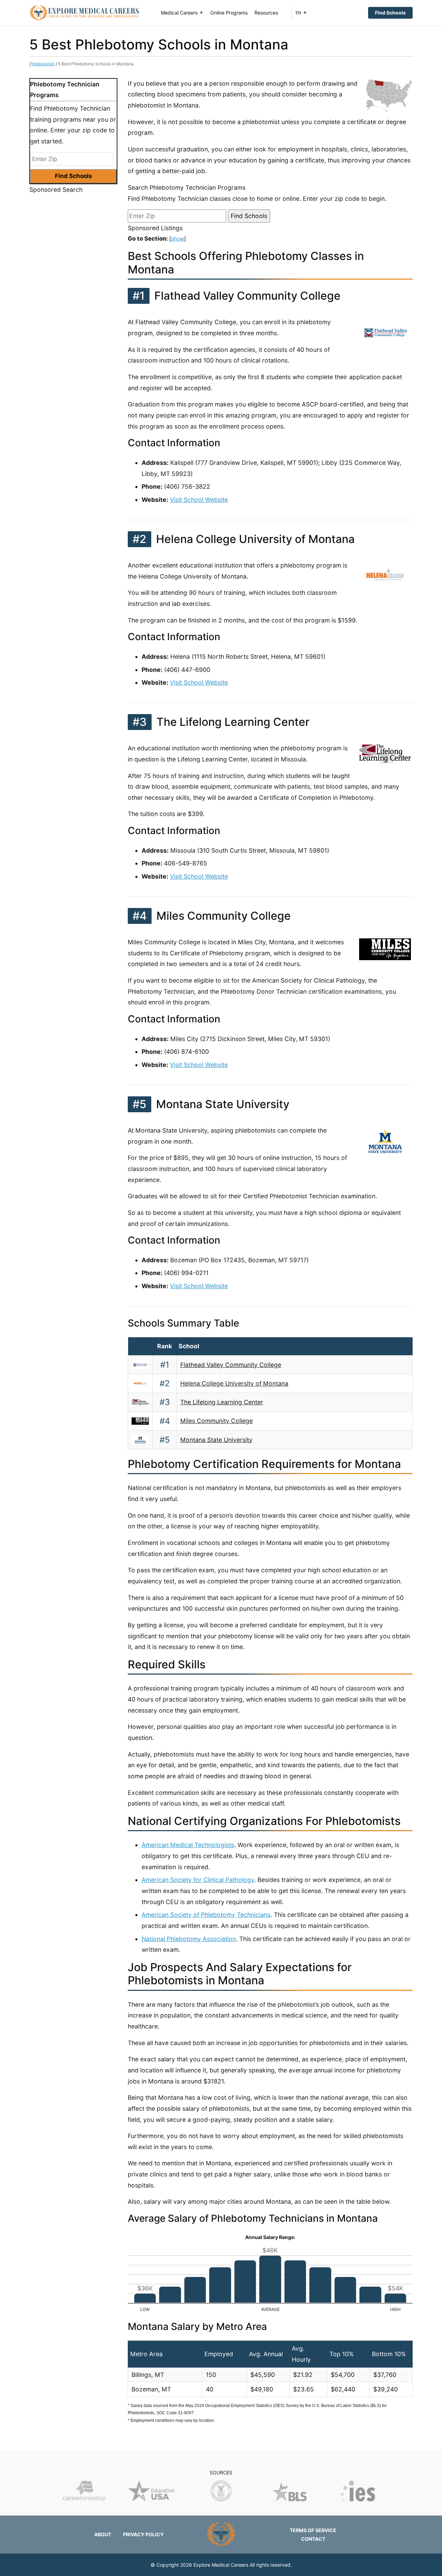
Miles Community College (217, 1421)
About (103, 2534)
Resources (266, 13)
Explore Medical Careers (221, 2565)
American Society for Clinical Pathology (198, 1880)
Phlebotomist (42, 64)
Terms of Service (313, 2530)
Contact (313, 2539)
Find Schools (390, 13)
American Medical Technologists (188, 1845)
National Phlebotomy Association (189, 1939)
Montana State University (216, 1440)
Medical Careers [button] (179, 13)
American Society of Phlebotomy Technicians (206, 1915)
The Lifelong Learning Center (222, 1402)
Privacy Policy (143, 2534)
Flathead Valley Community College (231, 1365)
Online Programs (229, 13)
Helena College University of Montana (234, 1383)
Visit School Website (199, 500)
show (177, 239)
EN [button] (298, 13)
